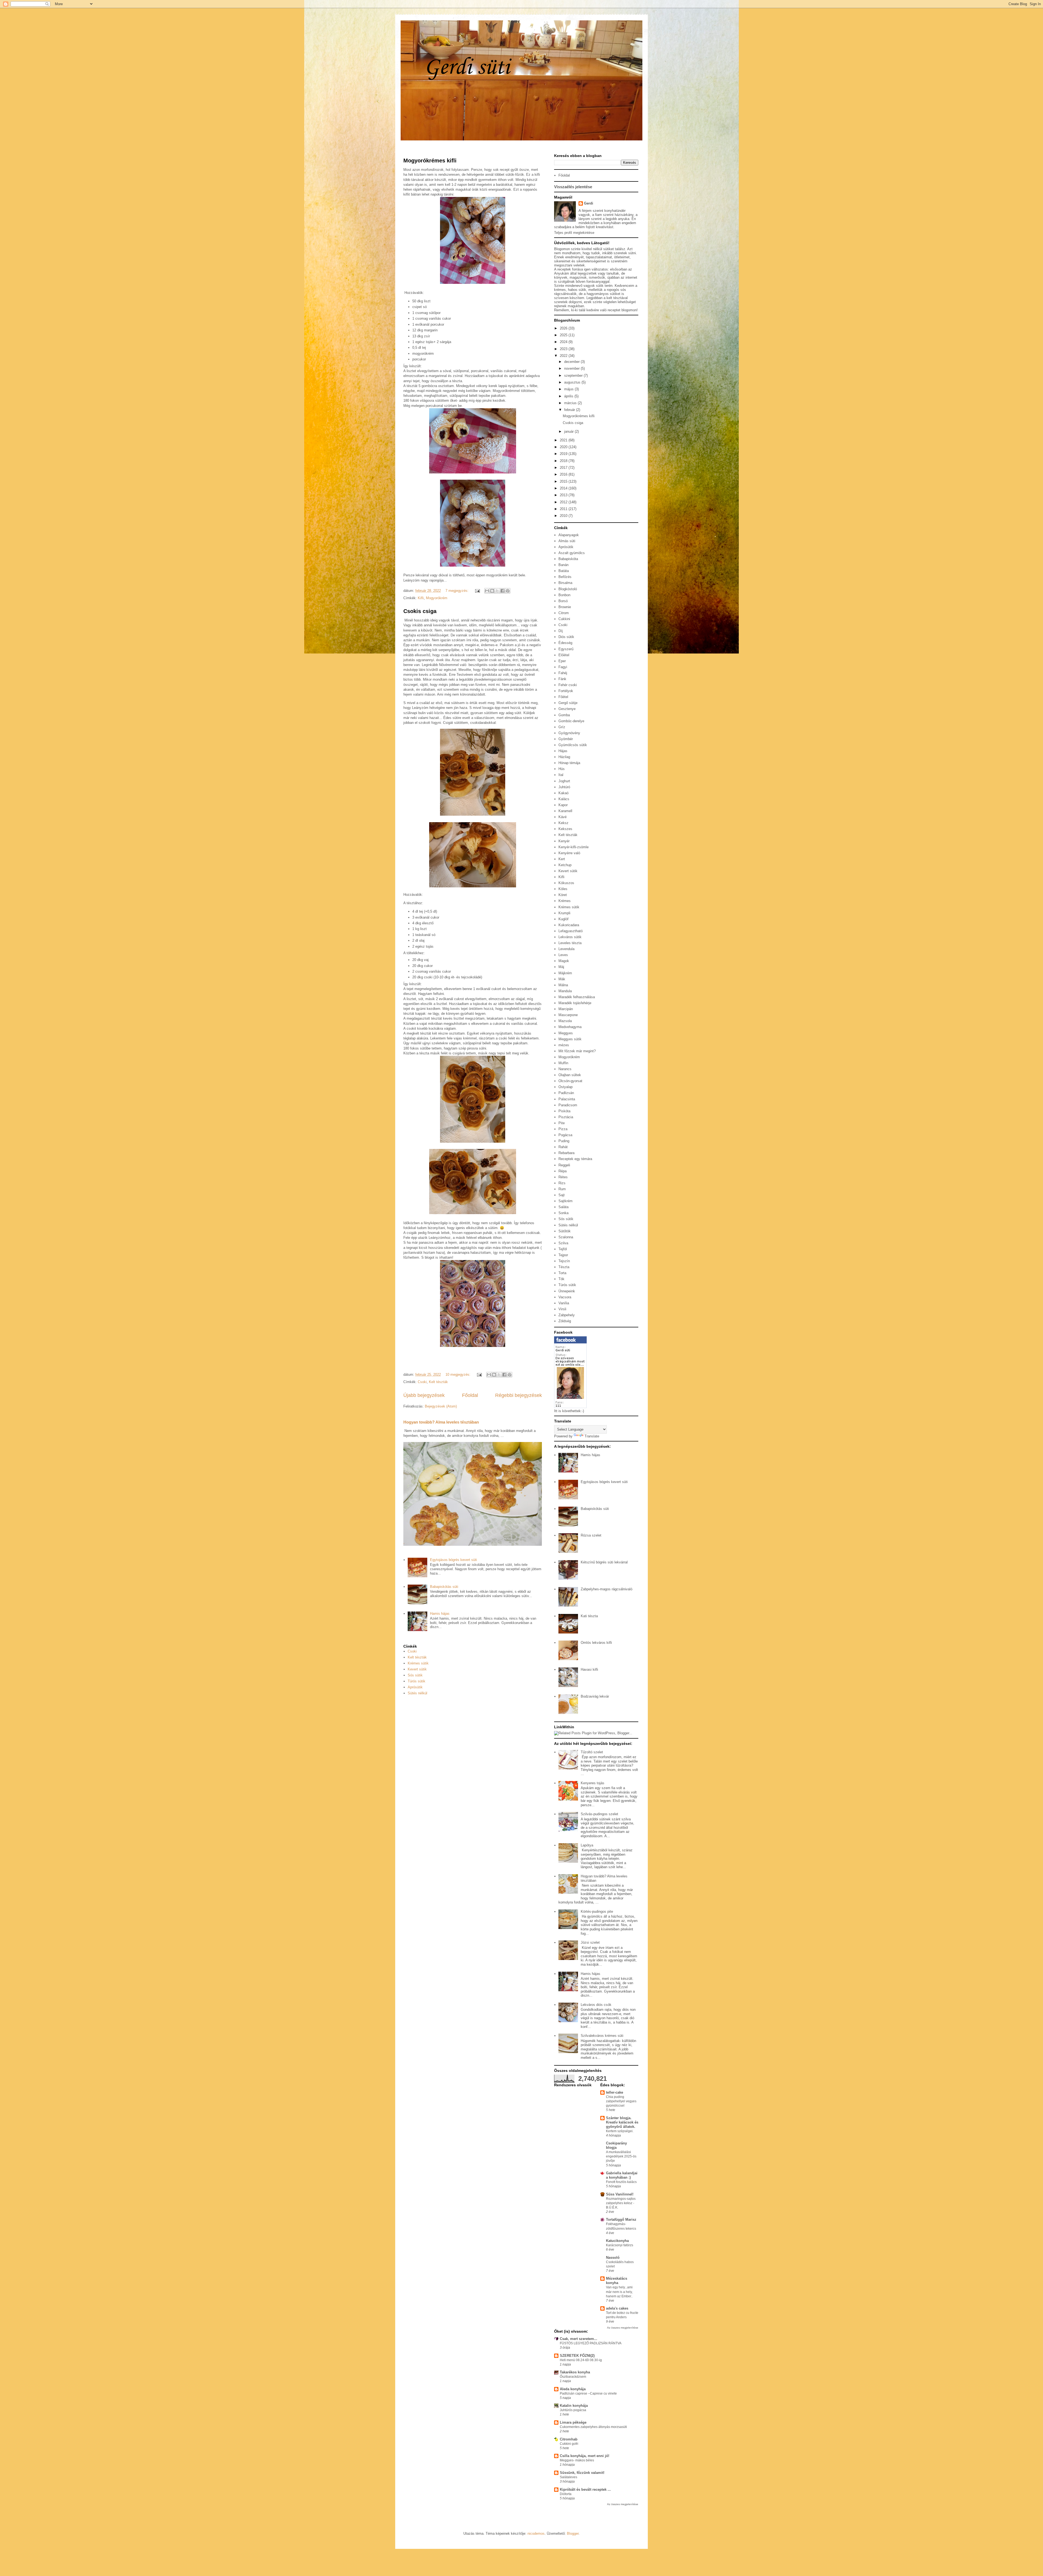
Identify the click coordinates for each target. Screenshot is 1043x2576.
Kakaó (563, 793)
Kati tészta (589, 1616)
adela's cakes (617, 2308)
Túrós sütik (417, 1681)
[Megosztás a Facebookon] (502, 591)
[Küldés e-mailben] (487, 591)
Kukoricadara (569, 925)
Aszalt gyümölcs (572, 553)
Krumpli (564, 913)
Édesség (565, 643)
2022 (564, 356)
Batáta (564, 571)
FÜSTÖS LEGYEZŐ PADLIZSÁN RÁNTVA (591, 2343)
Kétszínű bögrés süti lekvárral (604, 1562)
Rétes (563, 1177)
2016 (564, 474)
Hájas (563, 751)
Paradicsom (568, 1105)
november (572, 368)
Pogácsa (565, 1135)
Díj (561, 631)
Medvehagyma (570, 1027)
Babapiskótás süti (444, 1587)
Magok (564, 961)
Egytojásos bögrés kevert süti (453, 1560)
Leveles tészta (570, 943)
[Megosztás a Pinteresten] (508, 591)
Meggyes (566, 1033)
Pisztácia (566, 1117)
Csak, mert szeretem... (579, 2339)
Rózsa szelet (591, 1535)
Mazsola (565, 1021)
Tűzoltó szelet (592, 1752)
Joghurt (564, 781)
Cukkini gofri (569, 2444)
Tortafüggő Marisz (621, 2220)
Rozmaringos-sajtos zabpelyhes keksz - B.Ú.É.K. (621, 2203)
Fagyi (563, 667)
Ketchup (565, 865)
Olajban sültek (570, 1075)
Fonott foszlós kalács (621, 2182)
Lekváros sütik (570, 937)
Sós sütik (415, 1675)
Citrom (564, 613)
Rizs (562, 1183)
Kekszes (565, 829)
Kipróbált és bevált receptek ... (585, 2489)
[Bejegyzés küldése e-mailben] (477, 591)
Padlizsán (566, 1093)
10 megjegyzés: (458, 1375)
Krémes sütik (418, 1663)
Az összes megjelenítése (623, 2328)
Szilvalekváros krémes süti (602, 2036)
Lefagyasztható (571, 931)
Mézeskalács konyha (617, 2281)
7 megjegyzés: (458, 591)
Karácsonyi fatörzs (620, 2245)
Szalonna (566, 1237)
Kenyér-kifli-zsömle (574, 847)
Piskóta (564, 1111)
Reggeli (564, 1165)
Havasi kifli (589, 1669)
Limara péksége (573, 2422)
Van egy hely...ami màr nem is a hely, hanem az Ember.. (619, 2292)
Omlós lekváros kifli (596, 1643)
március (571, 403)
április (569, 396)
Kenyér (564, 841)
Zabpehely (567, 1315)
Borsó (563, 601)
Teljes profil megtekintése (574, 233)
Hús (562, 769)
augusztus (573, 382)
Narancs (565, 1069)
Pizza (563, 1129)
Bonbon (564, 595)
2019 (564, 454)
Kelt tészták (438, 1382)
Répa (563, 1171)
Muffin (563, 1063)
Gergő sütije (568, 703)
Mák (562, 979)
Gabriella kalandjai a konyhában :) (622, 2175)
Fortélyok (566, 691)
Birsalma (565, 583)
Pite (562, 1123)
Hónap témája (569, 763)
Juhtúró (564, 787)
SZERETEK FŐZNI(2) (577, 2356)
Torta (562, 1273)
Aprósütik (415, 1687)
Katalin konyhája (574, 2406)
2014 (564, 488)
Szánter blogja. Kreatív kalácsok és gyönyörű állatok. (622, 2122)
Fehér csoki (568, 685)
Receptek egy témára (575, 1159)
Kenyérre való (569, 853)
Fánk (562, 679)
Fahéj (563, 673)
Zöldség (565, 1321)
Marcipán (566, 1009)
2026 (564, 328)
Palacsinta (567, 1099)
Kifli (421, 598)
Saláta (563, 1207)
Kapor (563, 805)
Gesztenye (567, 709)
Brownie (565, 607)
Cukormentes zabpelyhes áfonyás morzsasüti (593, 2427)
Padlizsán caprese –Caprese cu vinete (588, 2393)
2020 (564, 447)
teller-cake (615, 2092)
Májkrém (565, 973)
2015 (564, 481)
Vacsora (565, 1297)
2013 (564, 495)
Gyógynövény (569, 733)
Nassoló (613, 2258)
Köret (563, 895)
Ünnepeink (567, 1291)
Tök (561, 1279)
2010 (564, 516)
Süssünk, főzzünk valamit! (582, 2473)
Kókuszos (566, 883)
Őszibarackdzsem (573, 2377)
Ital (561, 775)
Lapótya (587, 1845)
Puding (564, 1141)
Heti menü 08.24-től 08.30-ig (581, 2360)
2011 (564, 509)
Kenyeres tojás (593, 1783)
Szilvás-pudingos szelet (599, 1814)
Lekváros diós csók (596, 2005)
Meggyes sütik (570, 1039)
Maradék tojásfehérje (575, 1003)
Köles (563, 889)
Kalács (564, 799)
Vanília (564, 1303)
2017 (564, 468)
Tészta (564, 1267)
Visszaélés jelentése (573, 187)
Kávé (563, 817)
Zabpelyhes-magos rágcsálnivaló (607, 1589)
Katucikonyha (617, 2241)
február (570, 410)
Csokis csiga (420, 611)
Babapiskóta (568, 559)
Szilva (563, 1243)
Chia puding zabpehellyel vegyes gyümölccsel (621, 2101)
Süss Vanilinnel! (620, 2194)
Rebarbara (566, 1153)
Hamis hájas (440, 1614)
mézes (564, 1045)
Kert (562, 859)
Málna (563, 985)
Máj (561, 967)
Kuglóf (563, 919)
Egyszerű (566, 649)
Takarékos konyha (575, 2372)
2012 (564, 502)
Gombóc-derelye (571, 721)
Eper (562, 661)
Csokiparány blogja (616, 2145)
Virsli (562, 1309)
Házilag (564, 757)
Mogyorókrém (437, 598)
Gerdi (589, 203)
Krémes (565, 901)
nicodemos (536, 2533)
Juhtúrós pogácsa (573, 2410)
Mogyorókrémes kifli (430, 161)
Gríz (562, 727)
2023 (564, 349)
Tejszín (564, 1261)
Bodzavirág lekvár (595, 1696)
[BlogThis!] (492, 591)
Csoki (422, 1382)
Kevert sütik (417, 1669)
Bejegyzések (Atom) (441, 1406)
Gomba (564, 715)
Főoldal (470, 1395)
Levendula (566, 949)
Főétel (563, 697)
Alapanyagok (569, 535)
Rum (562, 1189)
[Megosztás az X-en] (497, 591)
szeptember (574, 376)
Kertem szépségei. (620, 2131)
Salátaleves (568, 2477)
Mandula (565, 991)
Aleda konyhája (573, 2389)
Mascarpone (568, 1015)
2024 (564, 342)
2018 (564, 461)
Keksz (563, 823)
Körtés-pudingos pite (597, 1911)
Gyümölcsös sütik (573, 745)
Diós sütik (566, 637)
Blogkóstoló (568, 589)
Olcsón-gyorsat (570, 1081)
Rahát (563, 1147)
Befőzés (565, 577)
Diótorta (566, 2494)
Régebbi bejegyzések (519, 1395)
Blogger (573, 2533)
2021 (564, 440)
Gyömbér (566, 739)
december (572, 362)
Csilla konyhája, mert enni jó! (585, 2456)
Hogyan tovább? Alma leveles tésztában (441, 1422)
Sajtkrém (566, 1201)
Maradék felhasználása (577, 997)
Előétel (564, 655)
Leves (563, 955)
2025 (564, 335)
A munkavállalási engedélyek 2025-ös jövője (621, 2156)
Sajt (562, 1195)
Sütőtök (565, 1231)
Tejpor (563, 1255)
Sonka (563, 1213)
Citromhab (569, 2439)
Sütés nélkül (417, 1693)
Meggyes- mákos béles (577, 2460)
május (569, 389)
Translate (592, 1436)
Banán (563, 565)
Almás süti (567, 541)
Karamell (565, 811)
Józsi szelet (590, 1942)
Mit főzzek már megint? (577, 1051)
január (569, 431)
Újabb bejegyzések (424, 1395)
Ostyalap (566, 1087)
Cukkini (564, 619)
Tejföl (563, 1249)
